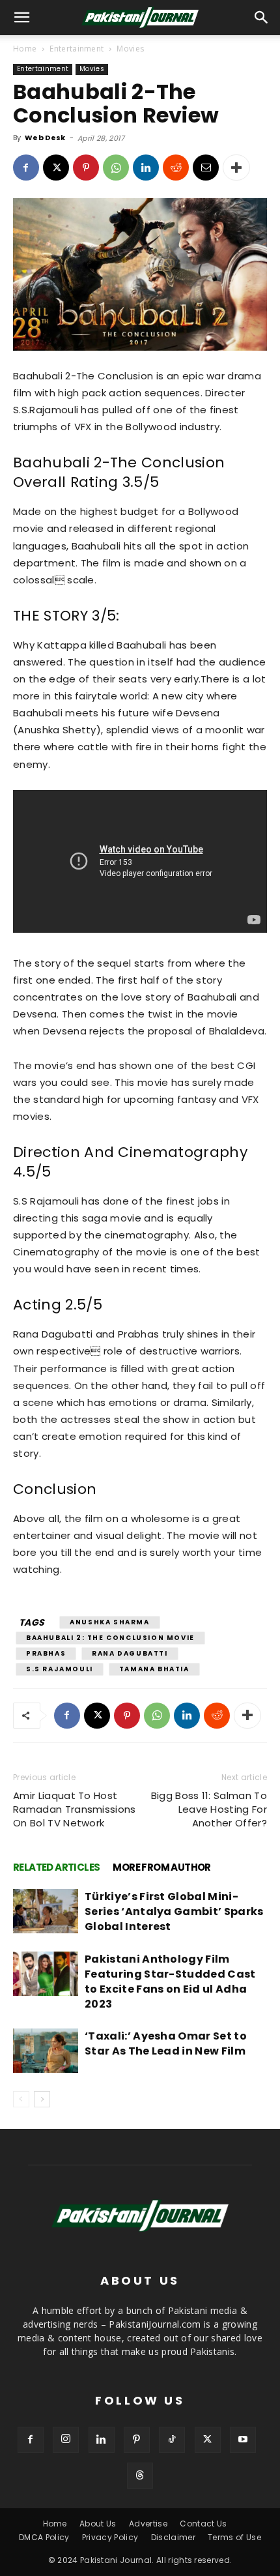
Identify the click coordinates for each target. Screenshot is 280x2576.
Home (25, 49)
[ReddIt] (176, 168)
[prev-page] (21, 2099)
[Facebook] (26, 168)
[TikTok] (172, 2440)
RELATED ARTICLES (56, 1867)
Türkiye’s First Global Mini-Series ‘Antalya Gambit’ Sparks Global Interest (174, 1911)
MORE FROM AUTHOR (161, 1867)
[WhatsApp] (116, 168)
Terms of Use (234, 2537)
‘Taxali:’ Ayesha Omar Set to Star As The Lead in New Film (166, 2043)
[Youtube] (243, 2440)
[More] (236, 168)
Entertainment (77, 49)
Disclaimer (173, 2537)
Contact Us (203, 2524)
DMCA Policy (44, 2537)
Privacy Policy (110, 2537)
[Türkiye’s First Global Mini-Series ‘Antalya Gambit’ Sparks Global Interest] (46, 1911)
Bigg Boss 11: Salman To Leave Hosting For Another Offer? (209, 1809)
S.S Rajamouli (60, 1669)
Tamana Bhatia (154, 1669)
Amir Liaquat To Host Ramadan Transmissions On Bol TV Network (75, 1809)
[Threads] (140, 2476)
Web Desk (45, 138)
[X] (56, 168)
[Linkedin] (146, 168)
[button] (262, 18)
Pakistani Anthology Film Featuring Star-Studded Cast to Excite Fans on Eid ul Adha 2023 (170, 1982)
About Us (98, 2524)
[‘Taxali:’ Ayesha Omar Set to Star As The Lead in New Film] (46, 2051)
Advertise (148, 2524)
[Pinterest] (86, 168)
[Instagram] (66, 2440)
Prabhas (46, 1653)
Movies (130, 49)
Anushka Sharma (109, 1622)
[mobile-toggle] (22, 18)
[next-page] (42, 2099)
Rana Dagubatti (130, 1653)
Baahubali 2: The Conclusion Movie (110, 1638)
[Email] (206, 168)
